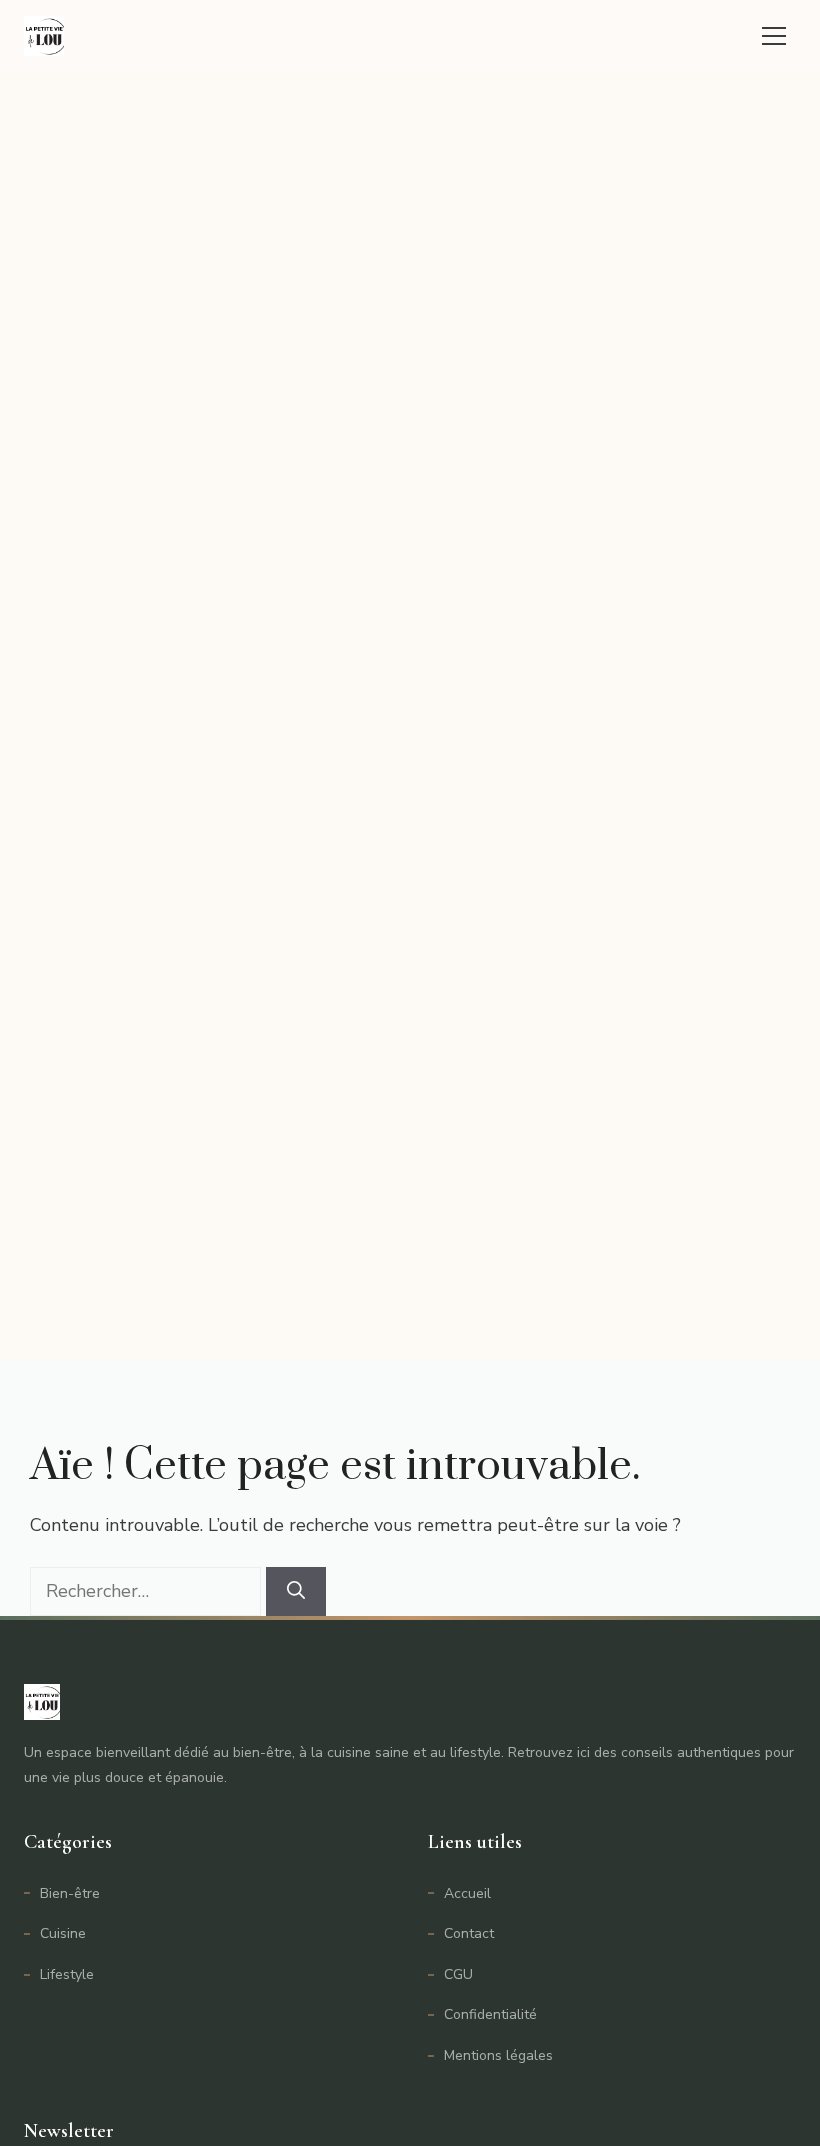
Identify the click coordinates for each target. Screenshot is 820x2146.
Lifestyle (67, 1974)
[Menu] (774, 36)
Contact (469, 1933)
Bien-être (70, 1893)
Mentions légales (498, 2055)
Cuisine (63, 1933)
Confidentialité (490, 2014)
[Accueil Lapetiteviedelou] (44, 36)
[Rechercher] (296, 1591)
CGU (458, 1974)
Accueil (467, 1893)
